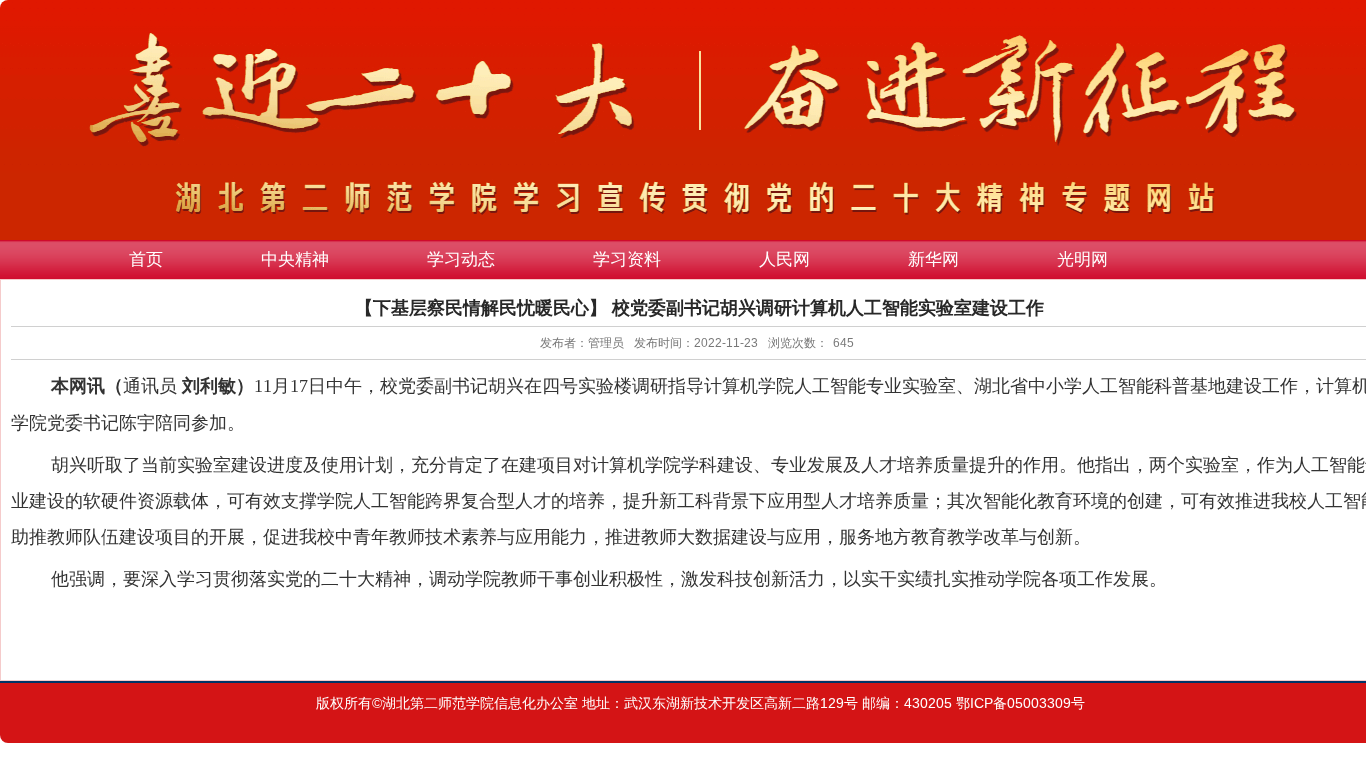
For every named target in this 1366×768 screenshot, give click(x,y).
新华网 (933, 259)
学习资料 (627, 259)
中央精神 (295, 259)
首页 (146, 259)
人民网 (784, 259)
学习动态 (461, 259)
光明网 (1082, 259)
